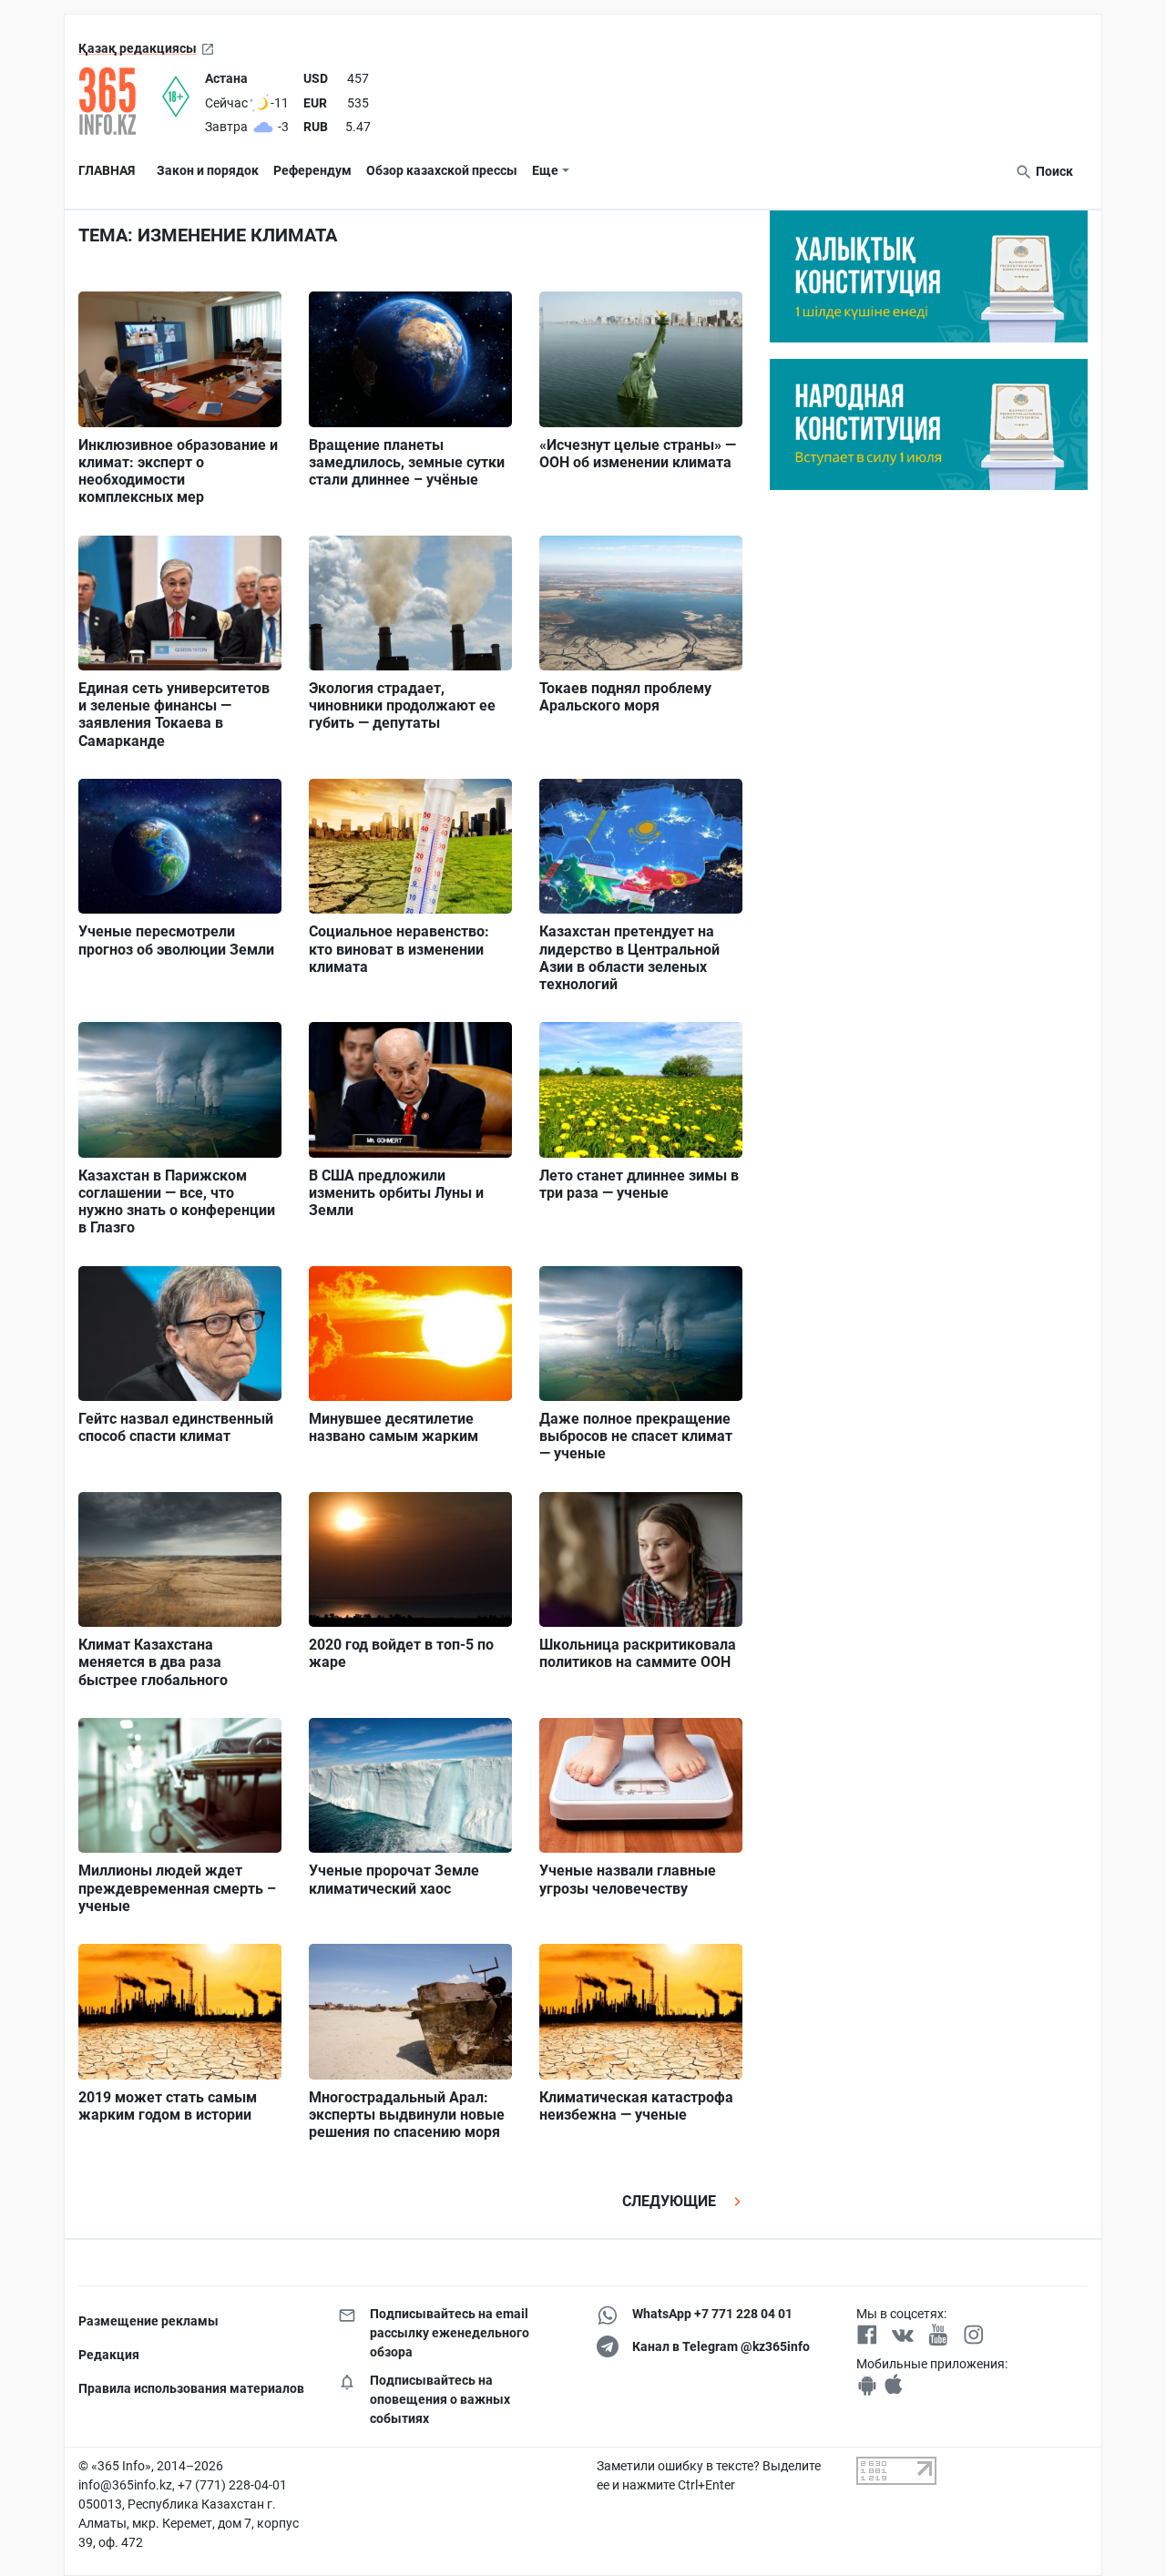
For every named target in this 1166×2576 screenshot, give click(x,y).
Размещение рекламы (148, 2321)
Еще (545, 170)
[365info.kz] (120, 101)
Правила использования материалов (191, 2388)
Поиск (1053, 171)
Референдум (312, 170)
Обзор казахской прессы (442, 170)
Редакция (109, 2355)
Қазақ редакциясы (138, 48)
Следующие (671, 2201)
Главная (107, 170)
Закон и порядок (208, 170)
